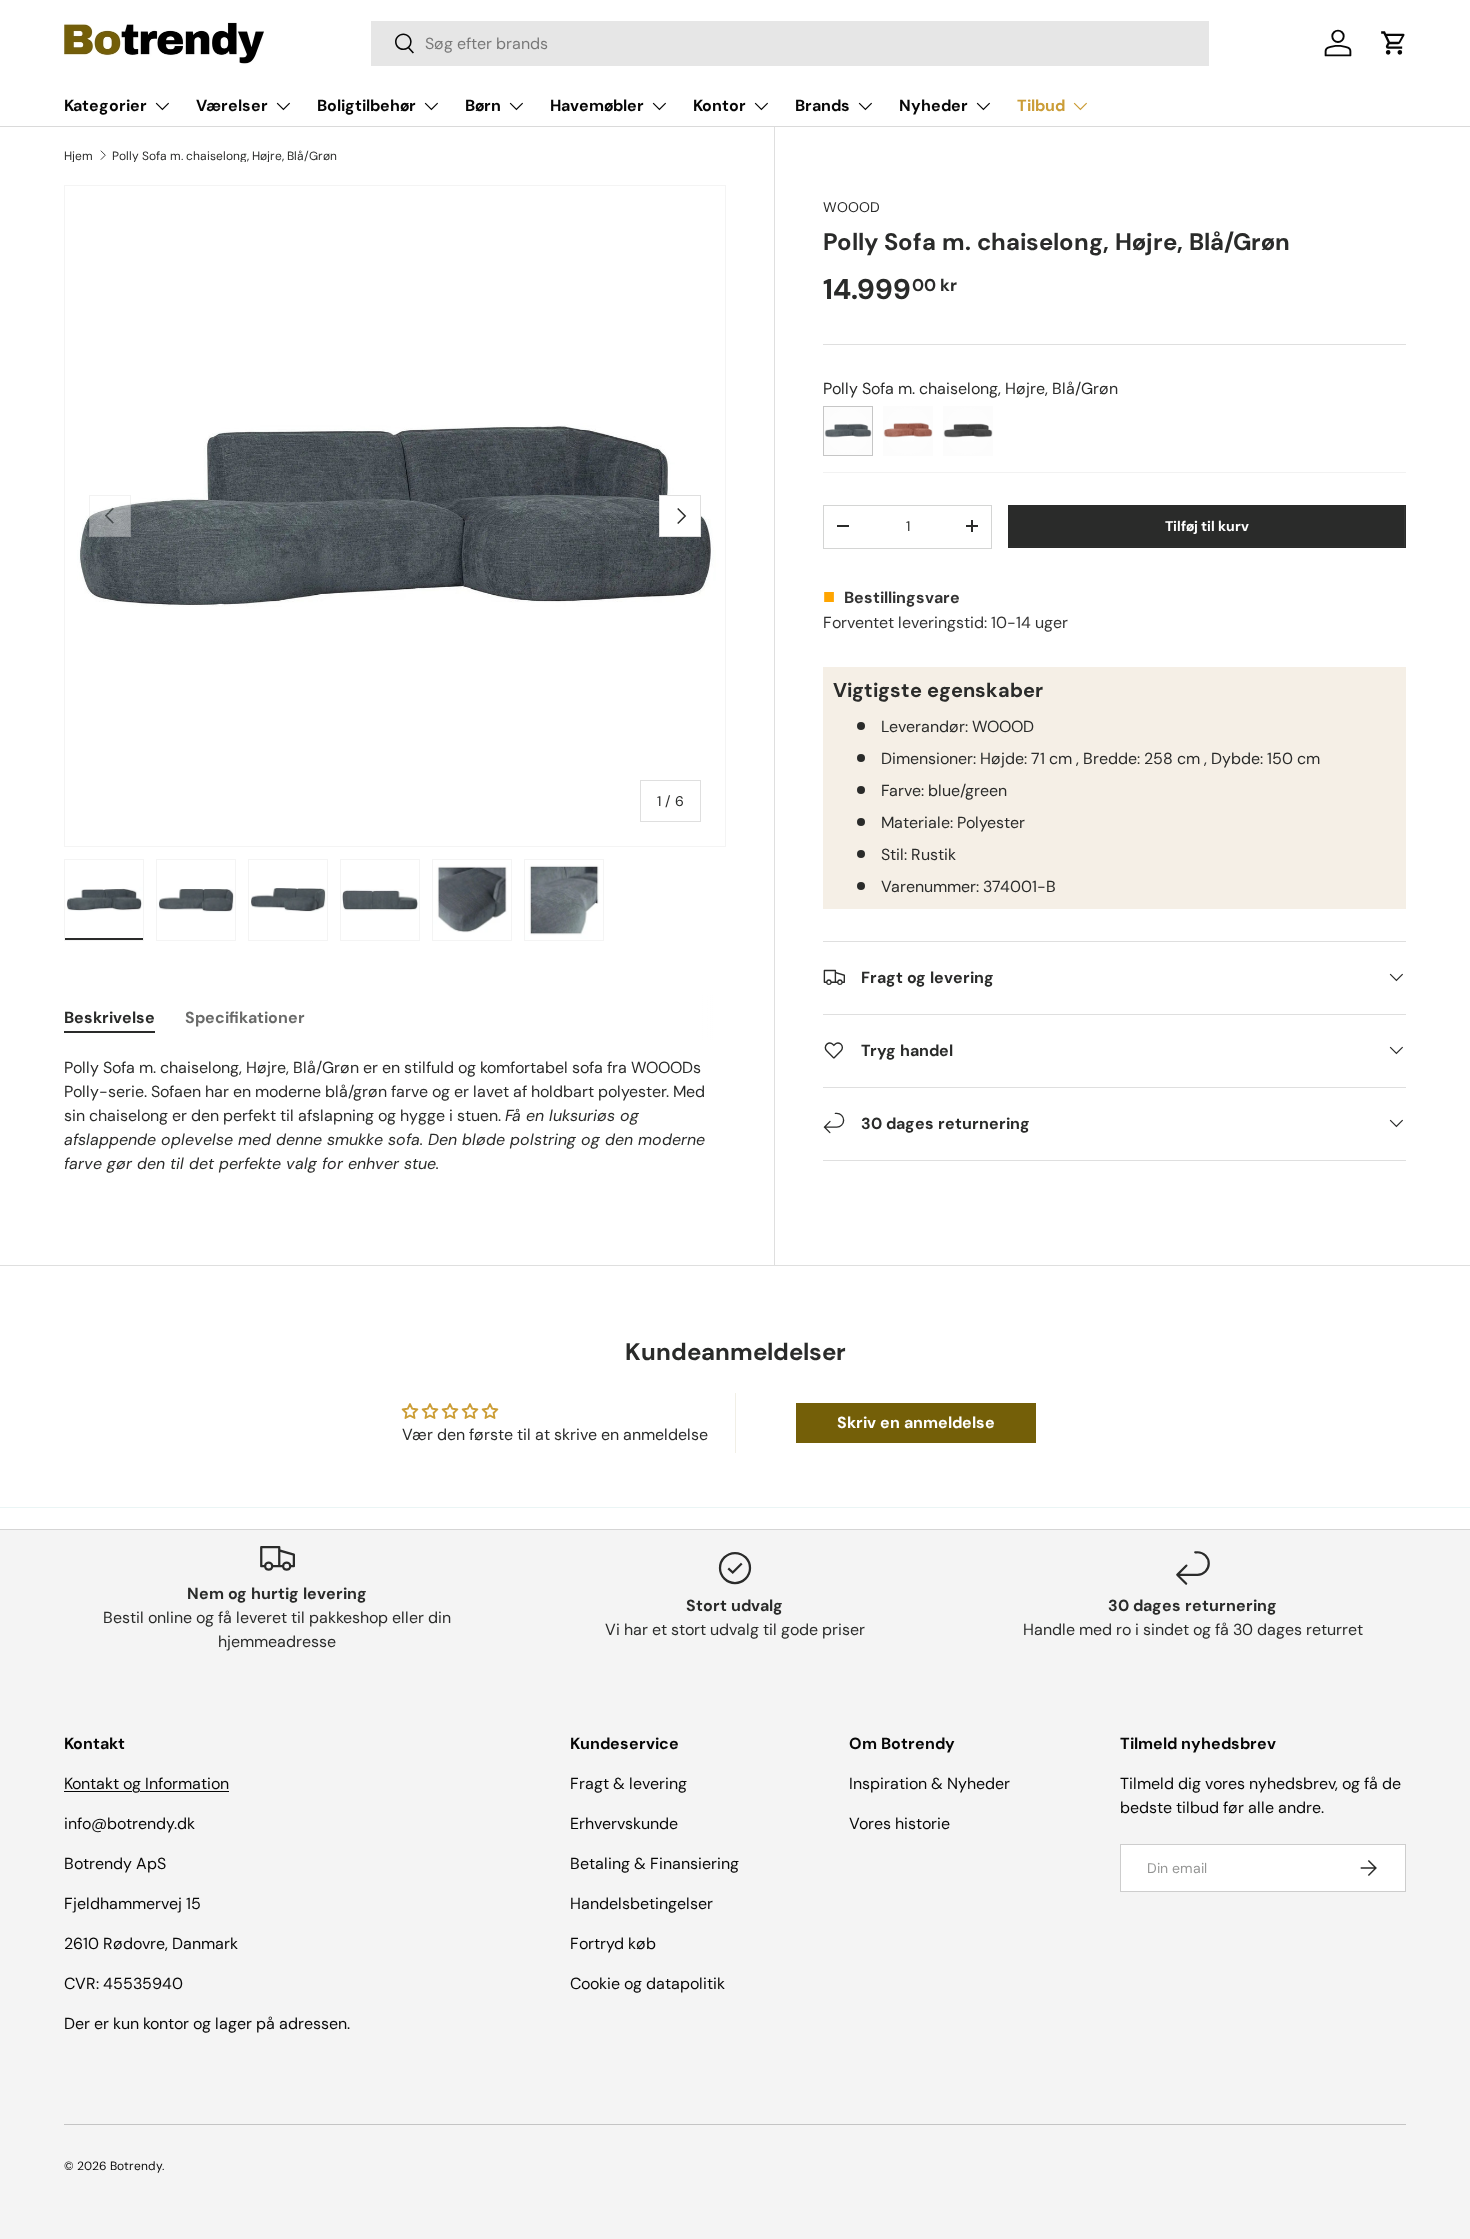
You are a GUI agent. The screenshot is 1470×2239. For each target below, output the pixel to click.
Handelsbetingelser (641, 1903)
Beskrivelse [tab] (109, 1017)
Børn (483, 105)
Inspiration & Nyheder (929, 1783)
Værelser (232, 105)
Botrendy (136, 2166)
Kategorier (105, 105)
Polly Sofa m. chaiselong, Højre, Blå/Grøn (224, 156)
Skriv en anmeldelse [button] (916, 1422)
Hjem (78, 156)
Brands (822, 105)
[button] (1394, 43)
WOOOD (851, 207)
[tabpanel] (395, 1116)
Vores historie (899, 1823)
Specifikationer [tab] (245, 1017)
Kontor (719, 105)
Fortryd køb (613, 1943)
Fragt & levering (628, 1783)
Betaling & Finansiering (654, 1863)
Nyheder (933, 105)
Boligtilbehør (366, 105)
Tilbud (1041, 105)
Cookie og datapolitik (647, 1983)
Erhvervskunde (624, 1823)
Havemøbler (597, 105)
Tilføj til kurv (1207, 525)
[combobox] (790, 43)
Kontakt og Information (146, 1783)
